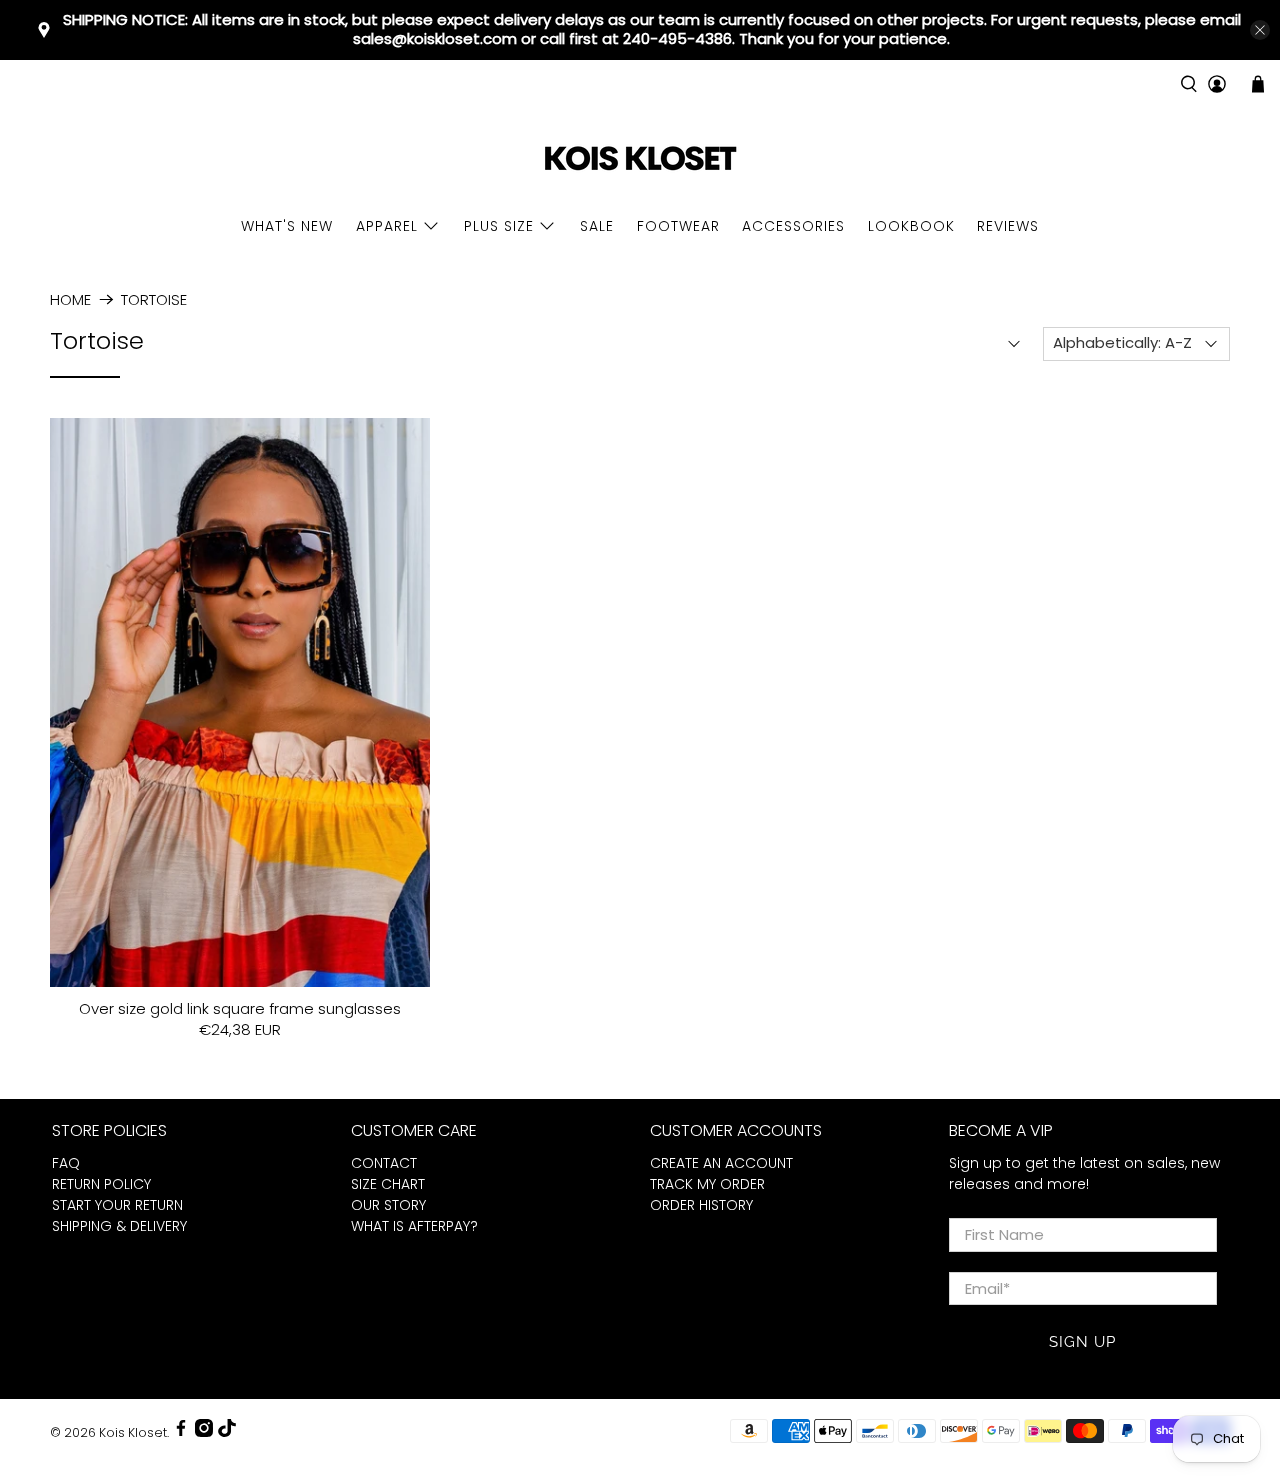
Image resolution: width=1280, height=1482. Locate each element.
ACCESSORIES (793, 226)
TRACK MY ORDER (707, 1184)
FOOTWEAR (678, 226)
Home (70, 299)
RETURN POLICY (101, 1184)
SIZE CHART (388, 1184)
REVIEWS (1008, 226)
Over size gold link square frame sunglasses (240, 1008)
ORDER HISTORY (701, 1205)
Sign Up (1082, 1342)
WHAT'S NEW (287, 226)
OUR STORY (388, 1205)
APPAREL (387, 226)
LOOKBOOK (911, 226)
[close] (1260, 30)
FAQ (66, 1163)
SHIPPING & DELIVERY (119, 1226)
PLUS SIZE (499, 226)
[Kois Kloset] (640, 159)
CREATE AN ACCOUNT (721, 1163)
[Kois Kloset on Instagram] (204, 1432)
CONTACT (384, 1163)
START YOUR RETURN (117, 1205)
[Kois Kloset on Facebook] (181, 1432)
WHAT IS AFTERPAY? (414, 1226)
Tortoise (154, 299)
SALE (597, 226)
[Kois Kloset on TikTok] (227, 1432)
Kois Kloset (133, 1432)
